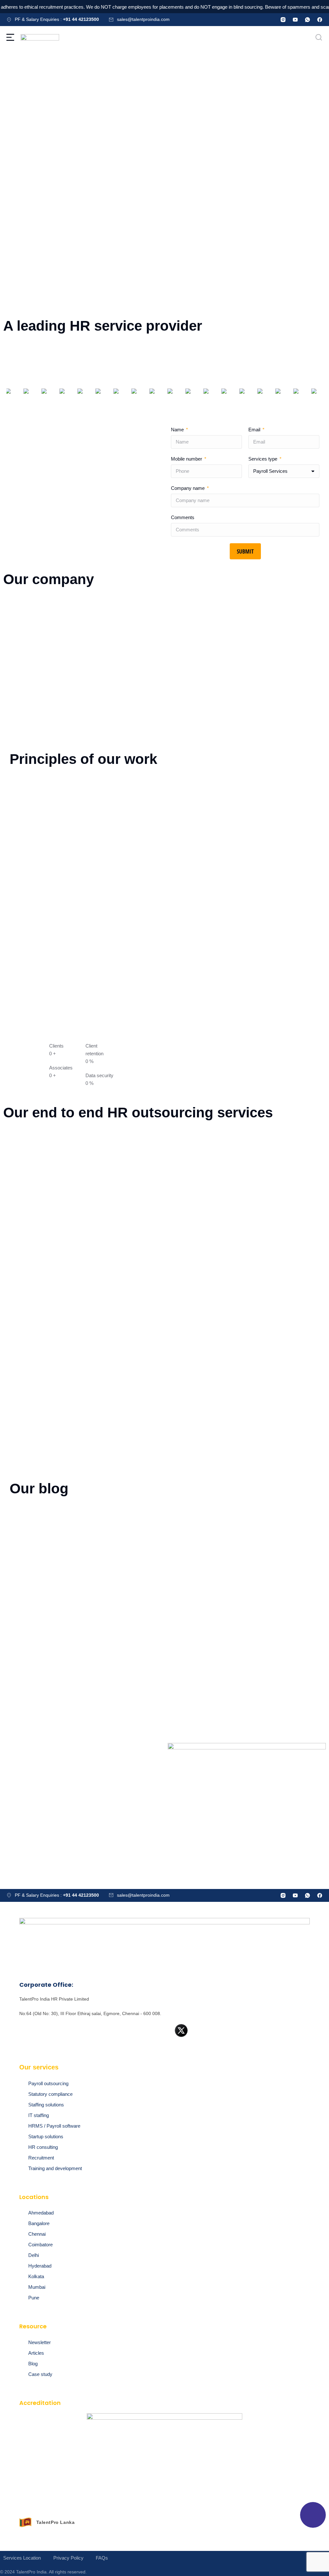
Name (178, 430)
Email (255, 430)
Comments (183, 517)
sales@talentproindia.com (143, 19)
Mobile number (187, 459)
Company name (188, 488)
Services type (263, 459)
